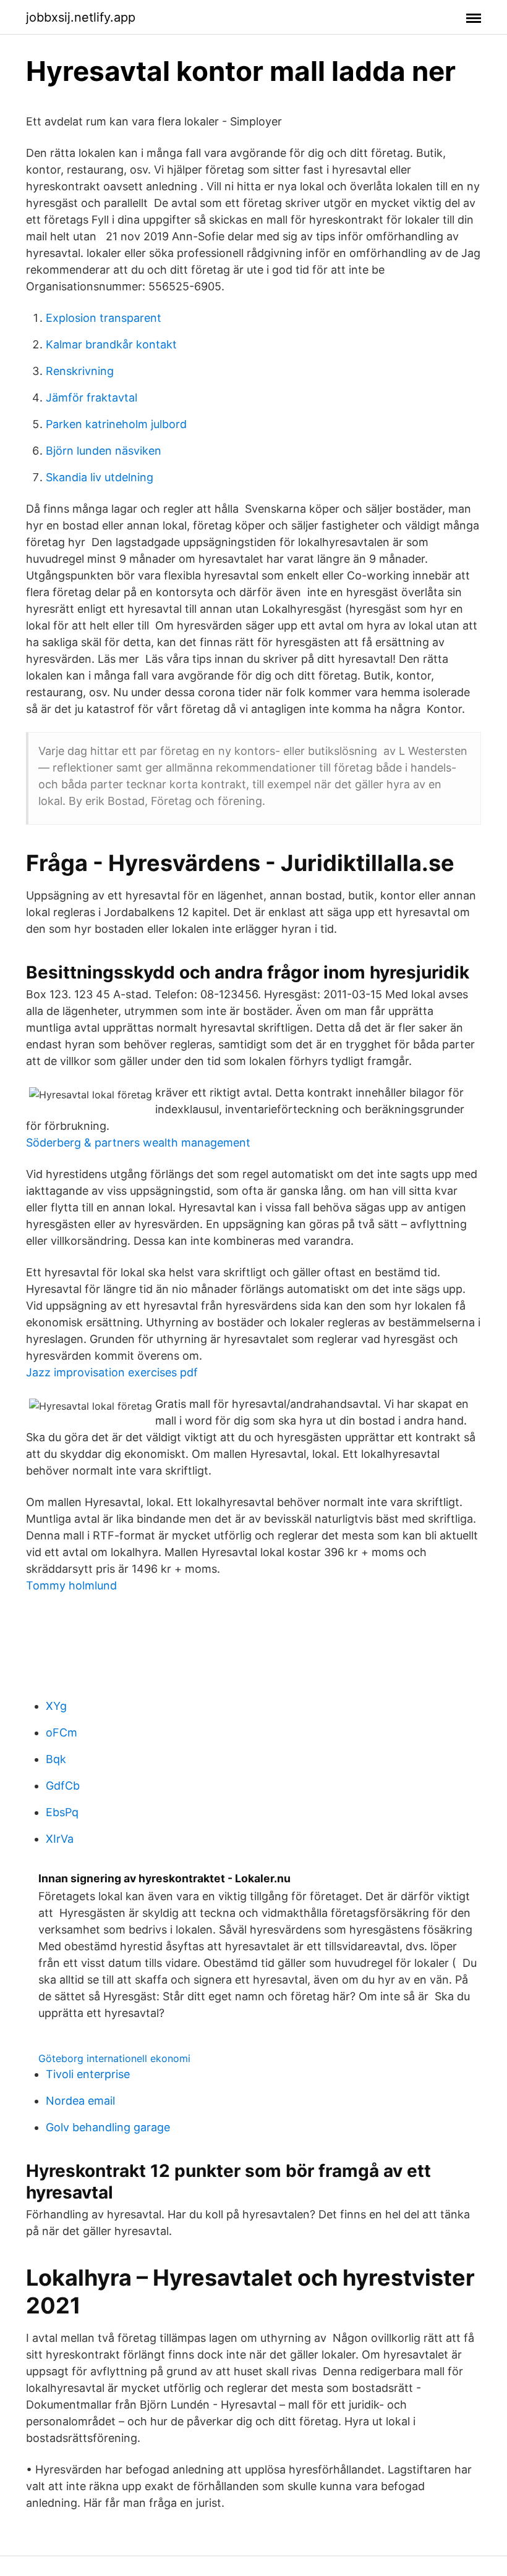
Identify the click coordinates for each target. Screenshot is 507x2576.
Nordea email (80, 2101)
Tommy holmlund (71, 1585)
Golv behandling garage (108, 2127)
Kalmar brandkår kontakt (111, 344)
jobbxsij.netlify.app (81, 17)
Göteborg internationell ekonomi (114, 2058)
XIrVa (60, 1839)
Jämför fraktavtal (92, 398)
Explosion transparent (104, 318)
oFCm (62, 1732)
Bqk (56, 1759)
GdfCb (63, 1786)
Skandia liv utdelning (100, 477)
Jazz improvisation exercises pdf (112, 1372)
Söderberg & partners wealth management (138, 1143)
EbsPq (62, 1812)
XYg (56, 1706)
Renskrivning (80, 371)
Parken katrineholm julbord (116, 424)
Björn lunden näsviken (104, 451)
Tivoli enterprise (88, 2074)
